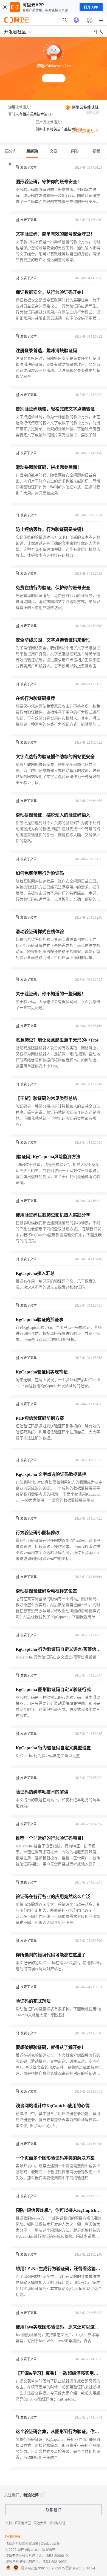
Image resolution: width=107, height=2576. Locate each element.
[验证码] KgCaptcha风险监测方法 (48, 1157)
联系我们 (54, 2510)
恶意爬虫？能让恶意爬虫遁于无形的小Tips (57, 1040)
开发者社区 (23, 2523)
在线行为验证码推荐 (35, 698)
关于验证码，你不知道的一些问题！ (51, 994)
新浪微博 (31, 2495)
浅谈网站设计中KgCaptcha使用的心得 (53, 2106)
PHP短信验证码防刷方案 (40, 1418)
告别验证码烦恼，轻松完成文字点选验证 (55, 409)
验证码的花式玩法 (33, 2001)
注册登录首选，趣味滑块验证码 (46, 351)
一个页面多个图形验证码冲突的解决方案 (55, 2158)
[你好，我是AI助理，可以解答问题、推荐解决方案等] (76, 20)
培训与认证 (57, 2523)
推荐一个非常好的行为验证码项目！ (51, 1838)
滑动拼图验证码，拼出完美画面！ (49, 467)
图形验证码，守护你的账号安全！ (49, 182)
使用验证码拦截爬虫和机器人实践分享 (53, 1215)
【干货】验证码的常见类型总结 (46, 1098)
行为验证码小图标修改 (38, 1533)
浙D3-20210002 (55, 2561)
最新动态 (32, 154)
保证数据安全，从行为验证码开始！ (51, 292)
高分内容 (11, 154)
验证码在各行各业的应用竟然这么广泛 (53, 1897)
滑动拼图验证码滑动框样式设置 (46, 1591)
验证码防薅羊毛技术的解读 (42, 1792)
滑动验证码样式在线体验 (40, 932)
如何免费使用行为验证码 (40, 873)
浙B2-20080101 (58, 2555)
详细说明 (92, 113)
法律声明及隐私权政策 (22, 2543)
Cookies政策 (50, 2543)
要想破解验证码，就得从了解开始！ (51, 2047)
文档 (9, 2523)
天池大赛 (40, 2523)
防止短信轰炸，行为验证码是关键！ (51, 529)
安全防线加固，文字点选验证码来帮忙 (53, 640)
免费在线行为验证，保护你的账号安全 (53, 588)
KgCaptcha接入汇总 (35, 1273)
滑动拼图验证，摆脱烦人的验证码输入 (53, 815)
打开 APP (91, 7)
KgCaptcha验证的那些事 (40, 1320)
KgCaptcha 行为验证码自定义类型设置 (53, 1748)
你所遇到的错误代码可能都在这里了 (51, 1955)
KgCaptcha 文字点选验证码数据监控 (51, 1474)
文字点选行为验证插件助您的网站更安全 (55, 757)
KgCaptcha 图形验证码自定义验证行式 (53, 1690)
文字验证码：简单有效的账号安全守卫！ (55, 234)
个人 (98, 32)
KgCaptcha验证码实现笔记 (42, 1372)
